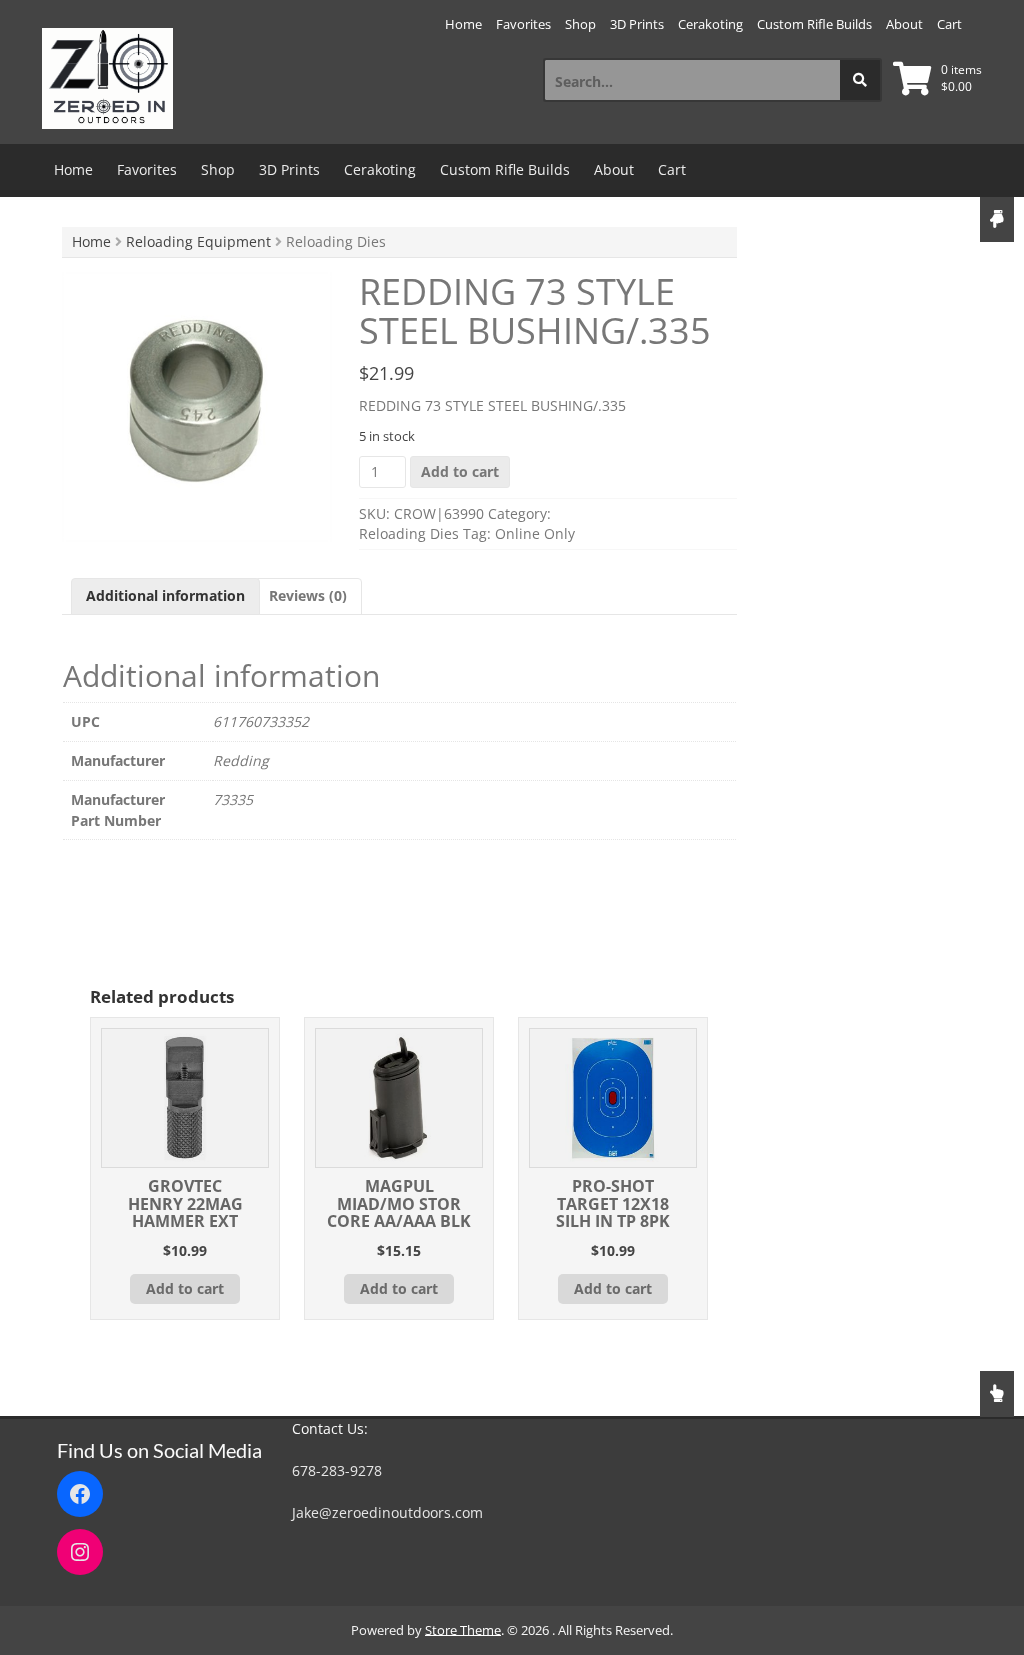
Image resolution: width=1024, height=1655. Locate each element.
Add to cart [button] (185, 1288)
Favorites (523, 24)
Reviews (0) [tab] (308, 595)
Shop (580, 24)
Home (463, 24)
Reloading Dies (409, 533)
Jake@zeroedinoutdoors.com (387, 1512)
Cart (949, 24)
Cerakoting (710, 24)
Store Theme (463, 1630)
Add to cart (460, 471)
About (904, 24)
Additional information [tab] (165, 595)
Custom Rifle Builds (814, 24)
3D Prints (637, 24)
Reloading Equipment (198, 241)
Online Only (535, 533)
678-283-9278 (337, 1470)
